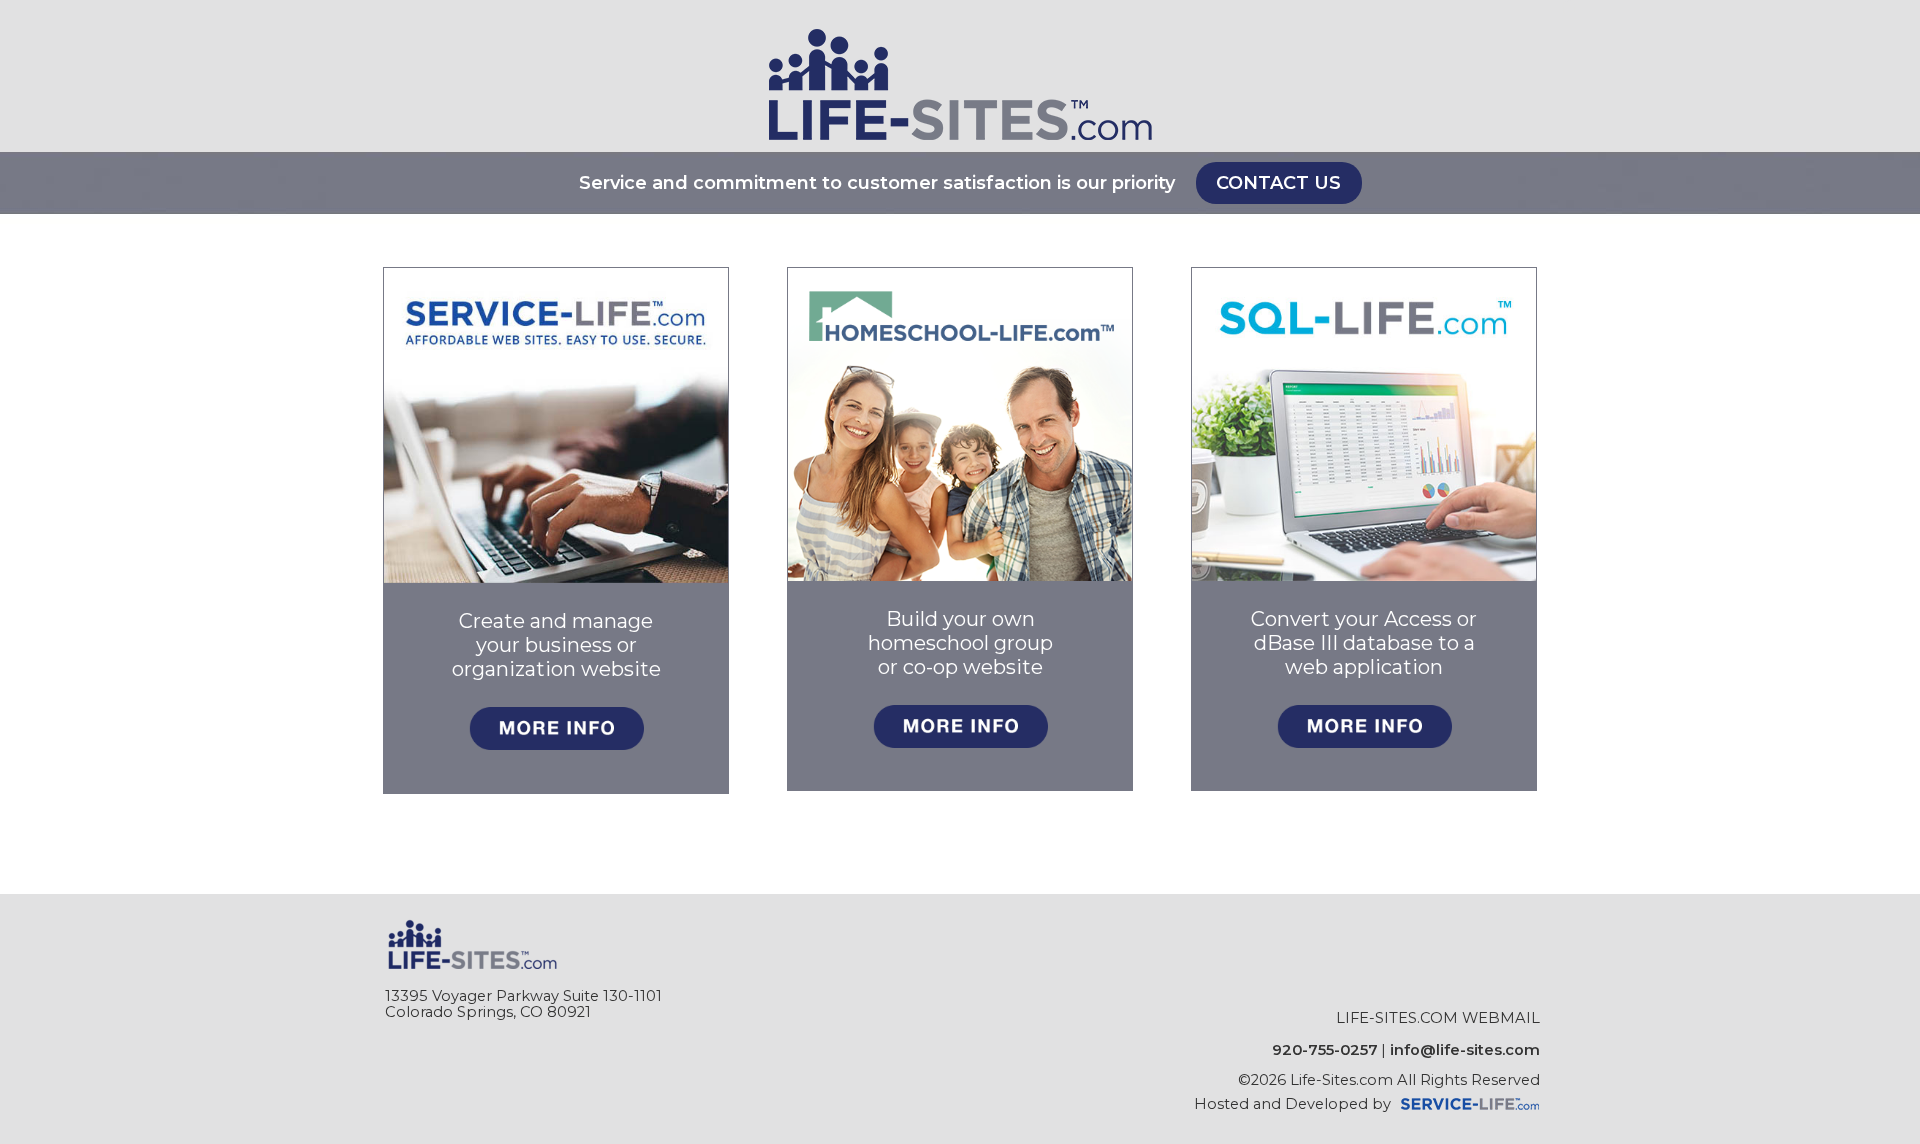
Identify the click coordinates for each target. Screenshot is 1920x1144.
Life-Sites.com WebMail (1438, 1018)
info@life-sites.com (1465, 1050)
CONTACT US (1278, 183)
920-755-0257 (1325, 1050)
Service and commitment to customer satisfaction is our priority (877, 183)
